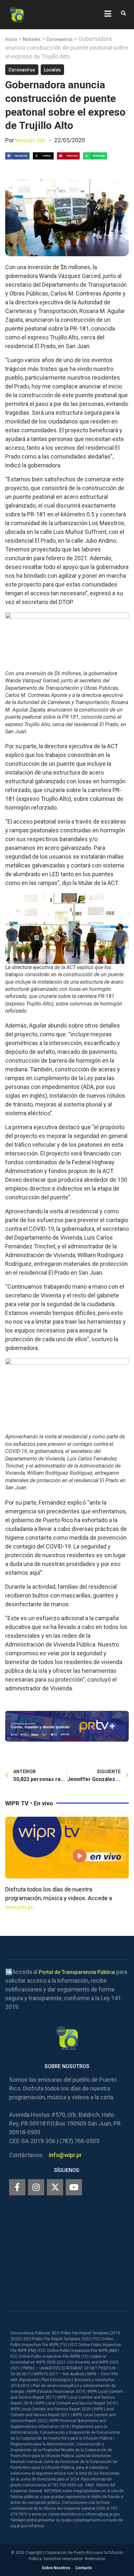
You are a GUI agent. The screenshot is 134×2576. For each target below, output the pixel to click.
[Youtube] (74, 2187)
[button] (123, 13)
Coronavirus (60, 39)
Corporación (27, 2297)
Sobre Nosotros (56, 2568)
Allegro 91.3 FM (30, 2245)
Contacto (84, 2568)
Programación (29, 2271)
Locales (52, 70)
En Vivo (20, 2232)
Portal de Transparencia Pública (77, 1972)
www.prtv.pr (19, 1907)
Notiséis (32, 39)
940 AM (21, 2258)
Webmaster (95, 2559)
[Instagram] (36, 2187)
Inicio (11, 39)
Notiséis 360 (30, 140)
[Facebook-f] (17, 2187)
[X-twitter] (55, 2187)
